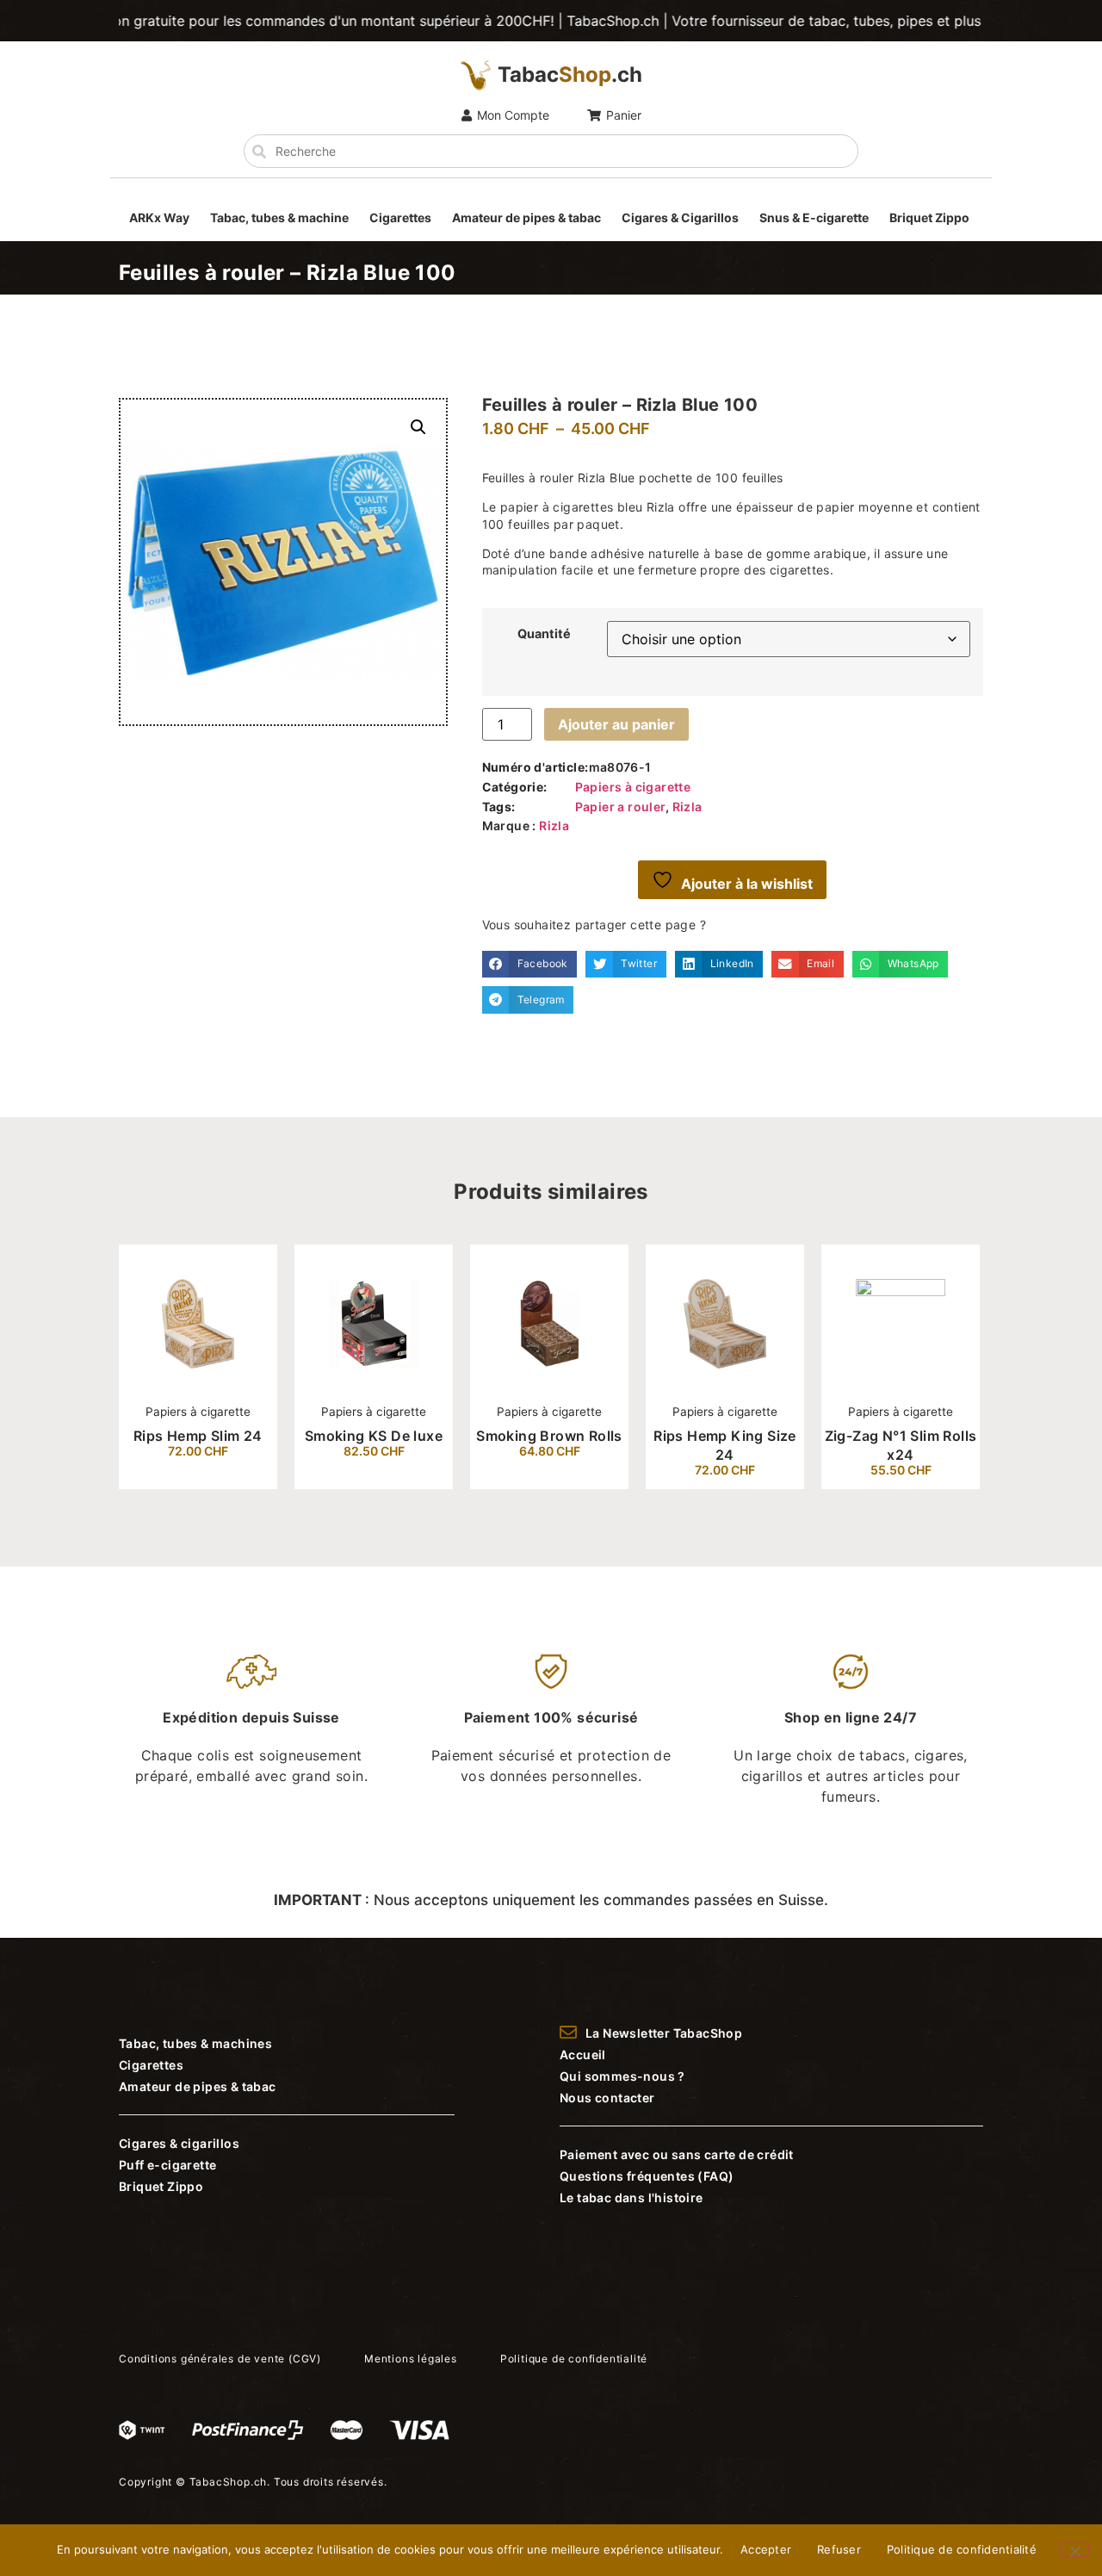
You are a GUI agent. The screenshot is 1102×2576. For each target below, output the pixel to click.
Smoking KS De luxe (374, 1436)
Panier (624, 115)
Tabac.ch (570, 74)
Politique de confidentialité (962, 2549)
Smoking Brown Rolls (549, 1436)
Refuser (839, 2549)
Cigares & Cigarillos (680, 217)
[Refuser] (1074, 2549)
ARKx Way (159, 217)
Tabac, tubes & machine (279, 217)
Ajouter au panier (616, 724)
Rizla (687, 807)
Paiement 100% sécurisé (551, 1717)
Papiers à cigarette (633, 787)
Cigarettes (400, 217)
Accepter (766, 2549)
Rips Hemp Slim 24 (198, 1436)
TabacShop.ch (229, 2482)
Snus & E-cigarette (814, 217)
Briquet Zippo (929, 217)
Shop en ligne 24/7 (851, 1717)
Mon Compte (513, 115)
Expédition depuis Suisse (251, 1717)
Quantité (544, 634)
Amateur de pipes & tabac (526, 217)
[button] (418, 427)
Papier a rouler (620, 807)
